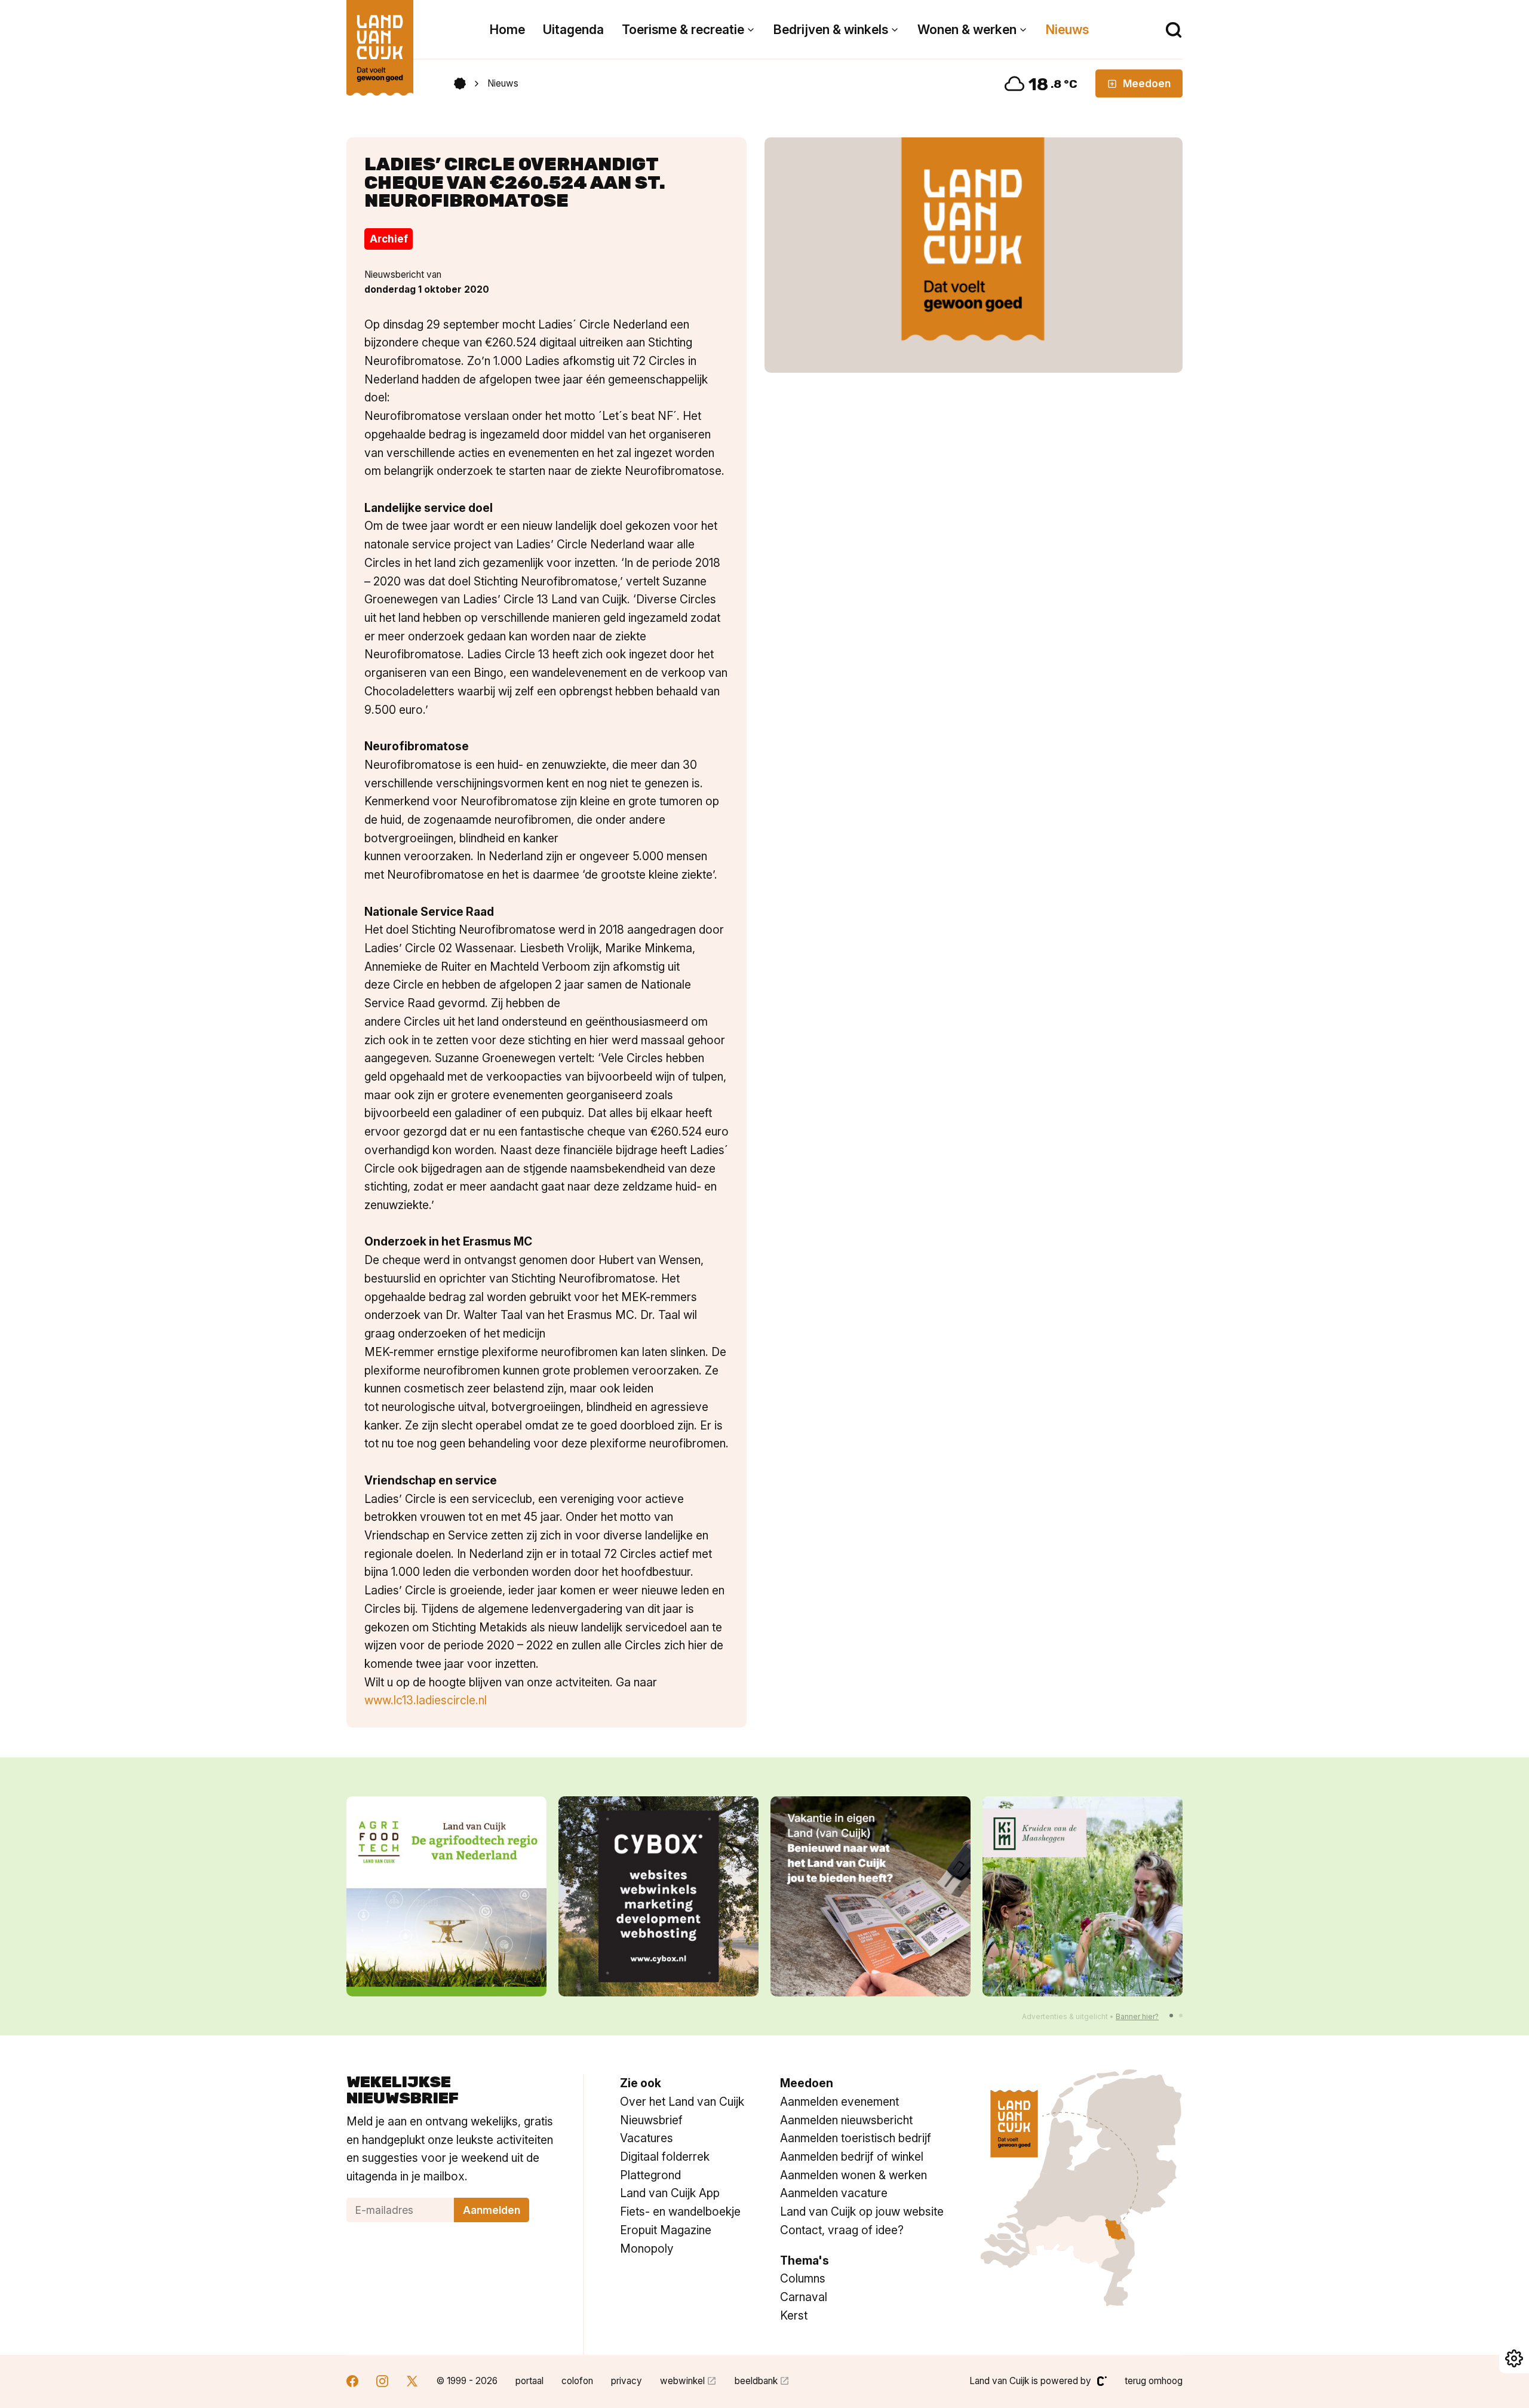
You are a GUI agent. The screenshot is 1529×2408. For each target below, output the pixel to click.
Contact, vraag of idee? (842, 2230)
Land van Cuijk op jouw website (862, 2211)
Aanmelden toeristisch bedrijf (856, 2138)
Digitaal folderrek (665, 2157)
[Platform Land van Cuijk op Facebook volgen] (352, 2383)
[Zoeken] (1174, 30)
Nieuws (1067, 30)
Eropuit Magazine (666, 2230)
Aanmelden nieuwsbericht (846, 2120)
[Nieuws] (974, 255)
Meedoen (1147, 83)
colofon (577, 2381)
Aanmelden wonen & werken (853, 2175)
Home (507, 30)
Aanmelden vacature (834, 2193)
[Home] (380, 42)
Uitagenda (573, 30)
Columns (803, 2278)
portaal (529, 2381)
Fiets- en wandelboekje (680, 2211)
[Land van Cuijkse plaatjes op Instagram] (382, 2383)
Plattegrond (650, 2175)
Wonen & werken (967, 30)
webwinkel (682, 2381)
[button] (1171, 2016)
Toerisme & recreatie (683, 30)
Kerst (794, 2315)
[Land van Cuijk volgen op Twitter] (412, 2383)
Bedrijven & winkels (831, 30)
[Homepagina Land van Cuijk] (460, 84)
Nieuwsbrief (651, 2120)
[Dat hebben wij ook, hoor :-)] (658, 1896)
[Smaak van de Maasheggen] (1083, 1896)
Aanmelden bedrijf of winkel (852, 2157)
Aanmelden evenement (839, 2102)
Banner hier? (1137, 2016)
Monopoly (647, 2249)
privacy (627, 2381)
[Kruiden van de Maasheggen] (871, 1896)
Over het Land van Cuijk (682, 2102)
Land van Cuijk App (670, 2193)
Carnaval (804, 2297)
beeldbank (756, 2381)
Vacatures (647, 2138)
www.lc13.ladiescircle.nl (426, 1700)
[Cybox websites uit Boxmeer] (446, 1896)
